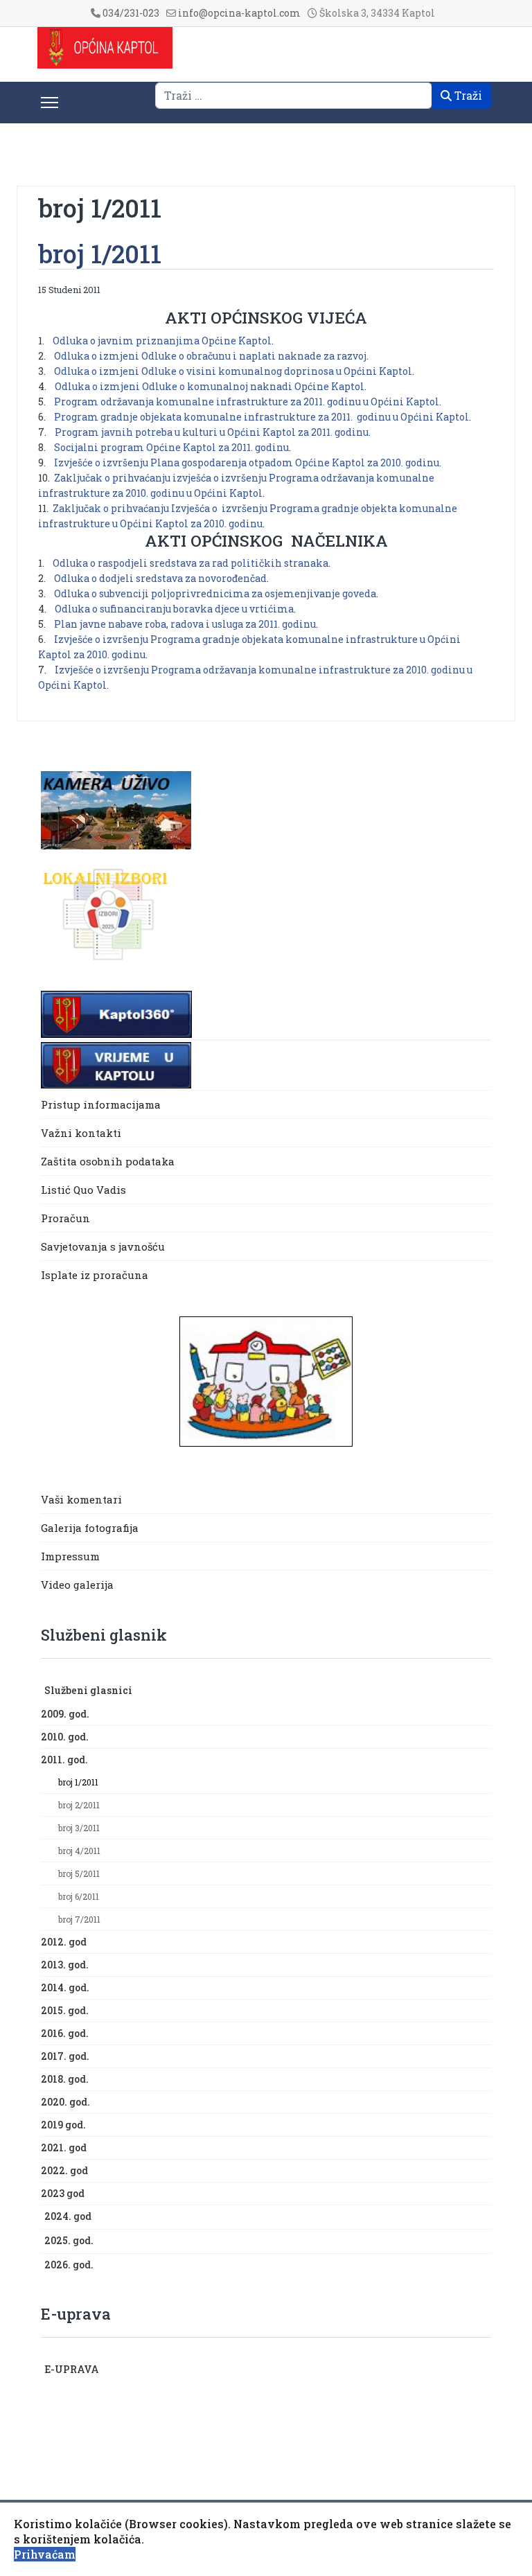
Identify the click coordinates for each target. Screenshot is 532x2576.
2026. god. (69, 2265)
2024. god (68, 2216)
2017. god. (65, 2056)
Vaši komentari (81, 1499)
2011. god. (64, 1759)
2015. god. (65, 2010)
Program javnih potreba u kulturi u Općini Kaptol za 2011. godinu (212, 432)
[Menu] (50, 103)
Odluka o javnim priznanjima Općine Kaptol (162, 341)
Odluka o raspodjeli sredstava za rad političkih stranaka (190, 563)
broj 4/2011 (79, 1851)
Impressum (70, 1556)
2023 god (63, 2193)
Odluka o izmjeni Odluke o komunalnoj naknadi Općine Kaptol (210, 386)
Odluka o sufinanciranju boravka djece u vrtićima (174, 609)
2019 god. (63, 2125)
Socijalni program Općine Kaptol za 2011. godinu (171, 447)
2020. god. (65, 2102)
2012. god (64, 1942)
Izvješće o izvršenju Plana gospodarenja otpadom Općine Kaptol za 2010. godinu (247, 462)
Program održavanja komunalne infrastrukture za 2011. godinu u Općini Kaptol (247, 402)
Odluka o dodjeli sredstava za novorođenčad (160, 578)
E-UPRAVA (72, 2369)
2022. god (64, 2170)
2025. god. (69, 2240)
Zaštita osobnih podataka (108, 1161)
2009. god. (65, 1714)
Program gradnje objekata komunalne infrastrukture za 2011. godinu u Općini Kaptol (261, 417)
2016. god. (65, 2033)
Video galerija (77, 1585)
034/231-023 (131, 13)
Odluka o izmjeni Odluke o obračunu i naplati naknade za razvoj (210, 356)
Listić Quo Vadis (83, 1190)
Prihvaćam (45, 2554)
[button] (484, 1691)
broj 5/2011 (79, 1873)
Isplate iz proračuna (96, 1275)
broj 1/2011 (78, 1782)
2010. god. (65, 1737)
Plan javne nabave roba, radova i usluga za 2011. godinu (185, 624)
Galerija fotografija (90, 1528)
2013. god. (65, 1965)
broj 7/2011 (79, 1919)
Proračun (65, 1218)
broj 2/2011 (79, 1805)
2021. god (64, 2147)
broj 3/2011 (79, 1828)
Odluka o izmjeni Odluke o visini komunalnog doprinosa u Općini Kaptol (233, 371)
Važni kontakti (81, 1133)
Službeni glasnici (88, 1690)
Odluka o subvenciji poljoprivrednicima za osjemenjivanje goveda (215, 593)
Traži (467, 95)
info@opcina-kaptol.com (239, 13)
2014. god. (65, 1987)
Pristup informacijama (101, 1104)
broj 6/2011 (79, 1896)
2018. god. (65, 2079)
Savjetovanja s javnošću (103, 1246)
